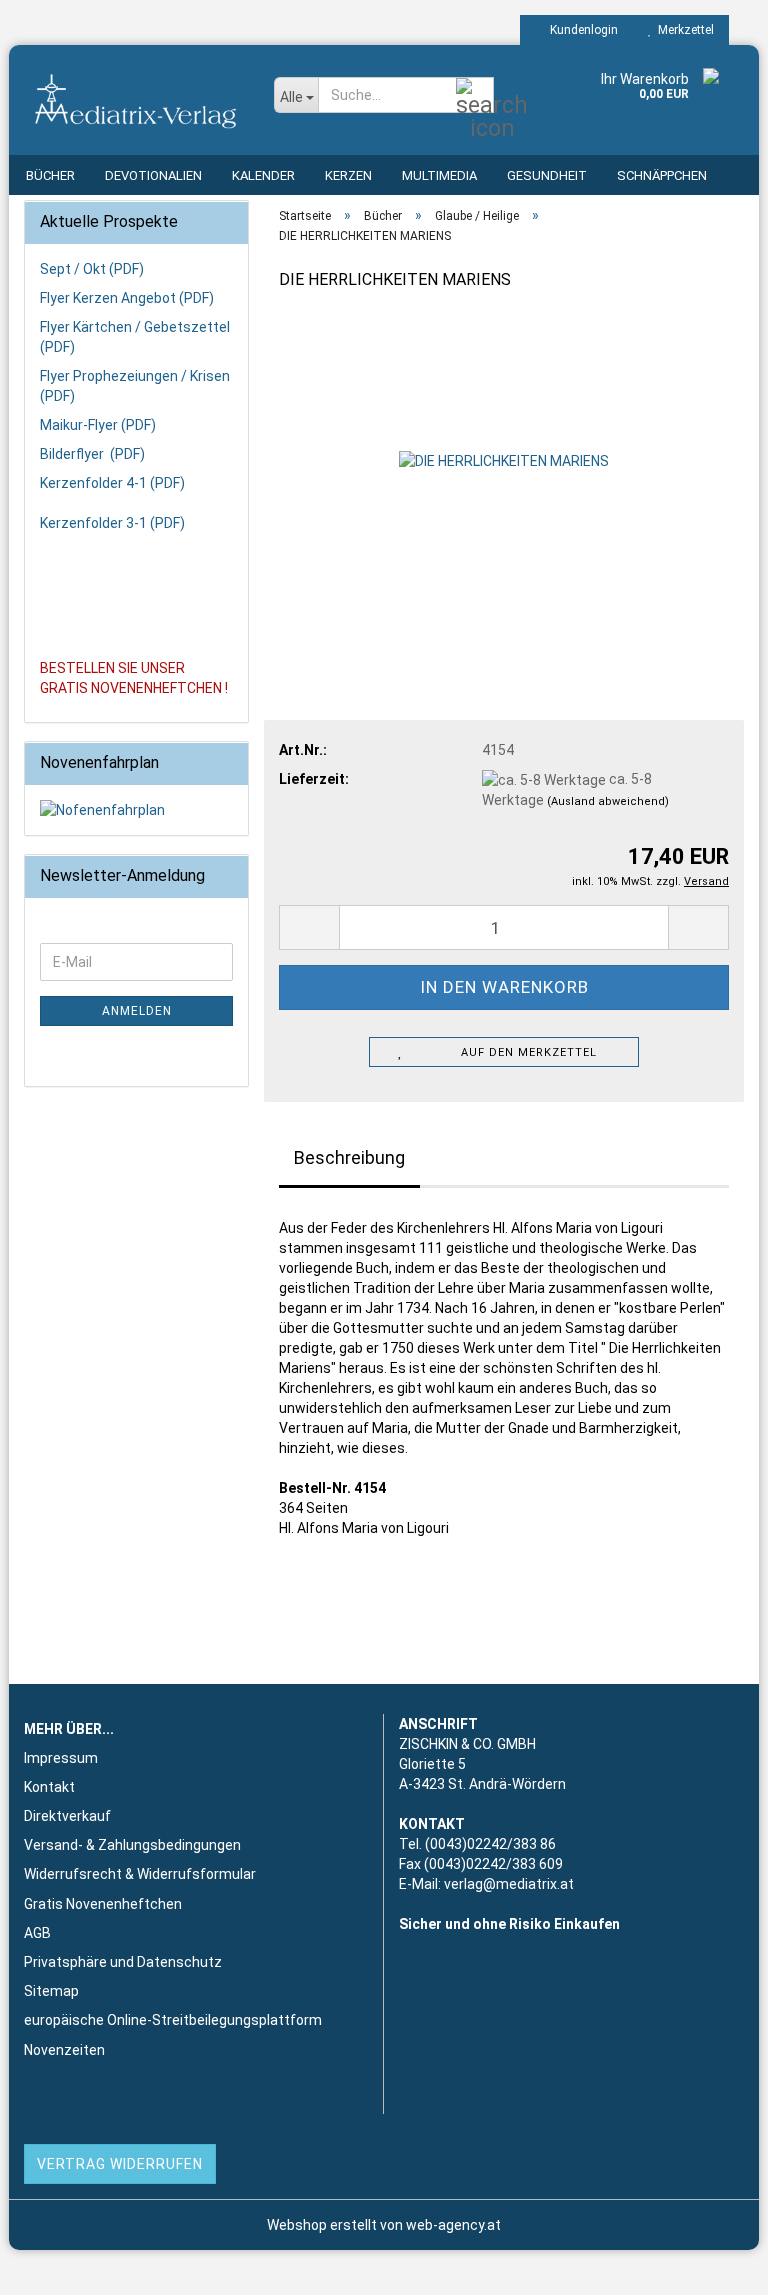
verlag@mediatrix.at (509, 1884)
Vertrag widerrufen (120, 2164)
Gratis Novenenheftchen (103, 1904)
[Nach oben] (713, 2265)
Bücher (50, 175)
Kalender (263, 175)
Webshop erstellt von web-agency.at (384, 2225)
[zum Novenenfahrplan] (136, 810)
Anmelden (137, 1011)
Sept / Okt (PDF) (92, 269)
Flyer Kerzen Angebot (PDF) (127, 298)
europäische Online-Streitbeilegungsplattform (173, 2020)
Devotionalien (153, 175)
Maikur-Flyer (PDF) (98, 425)
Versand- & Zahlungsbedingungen (132, 1845)
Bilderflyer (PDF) (92, 454)
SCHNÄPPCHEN (662, 175)
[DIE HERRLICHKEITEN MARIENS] (504, 459)
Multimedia (439, 175)
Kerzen (348, 175)
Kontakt (49, 1787)
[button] (309, 927)
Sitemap (51, 1991)
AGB (37, 1933)
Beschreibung (349, 1157)
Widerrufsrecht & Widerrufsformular (140, 1874)
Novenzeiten (64, 2050)
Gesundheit (547, 175)
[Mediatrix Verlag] (134, 100)
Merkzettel (683, 30)
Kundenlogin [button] (581, 30)
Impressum (61, 1758)
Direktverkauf (67, 1816)
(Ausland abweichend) (608, 801)
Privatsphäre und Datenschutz (123, 1962)
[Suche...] (475, 96)
